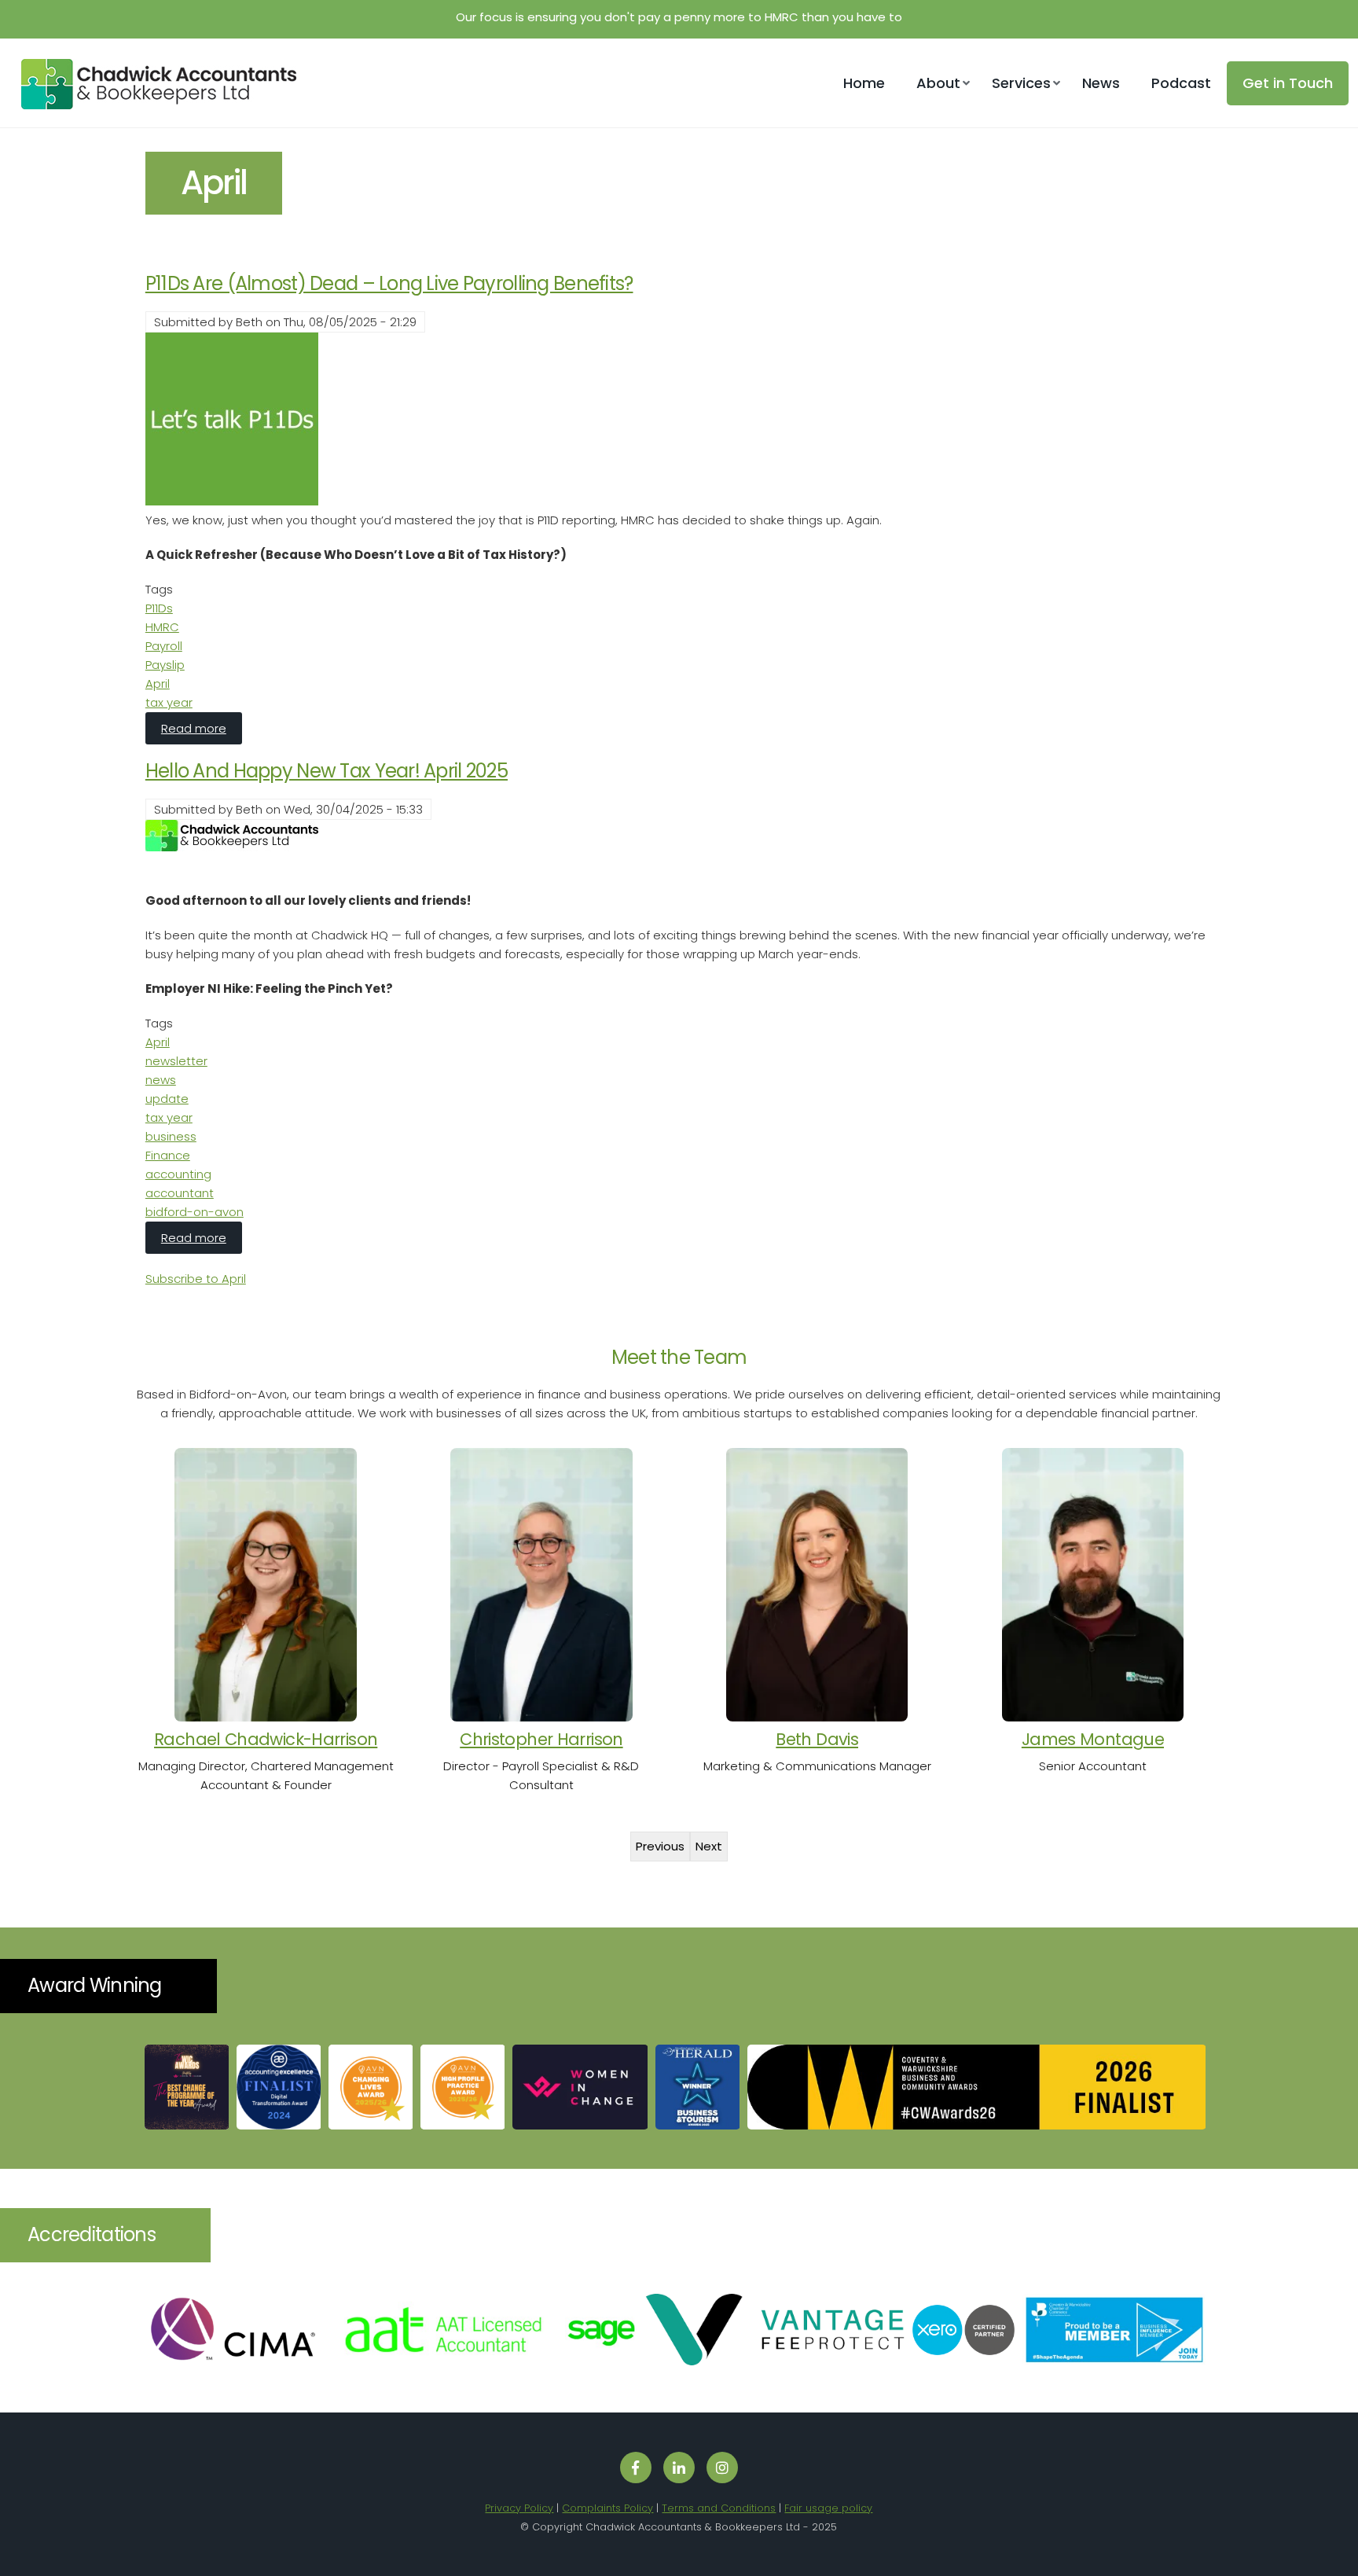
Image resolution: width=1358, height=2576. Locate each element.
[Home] (153, 105)
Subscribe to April (196, 1279)
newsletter (176, 1061)
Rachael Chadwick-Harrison (266, 1739)
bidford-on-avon (195, 1212)
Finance (168, 1155)
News (1101, 83)
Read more (202, 728)
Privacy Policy (519, 2508)
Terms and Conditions (719, 2508)
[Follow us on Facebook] (636, 2468)
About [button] (938, 83)
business (171, 1136)
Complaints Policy (607, 2508)
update (167, 1099)
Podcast (1181, 83)
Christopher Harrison (541, 1739)
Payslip (165, 665)
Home (864, 83)
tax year (169, 702)
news (161, 1080)
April (158, 684)
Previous (660, 1846)
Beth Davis (817, 1739)
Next (709, 1846)
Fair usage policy (828, 2508)
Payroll (164, 646)
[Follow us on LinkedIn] (679, 2468)
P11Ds (159, 608)
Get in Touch (1288, 83)
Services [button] (1021, 83)
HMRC (162, 627)
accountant (180, 1193)
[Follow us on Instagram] (722, 2468)
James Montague (1093, 1739)
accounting (178, 1174)
